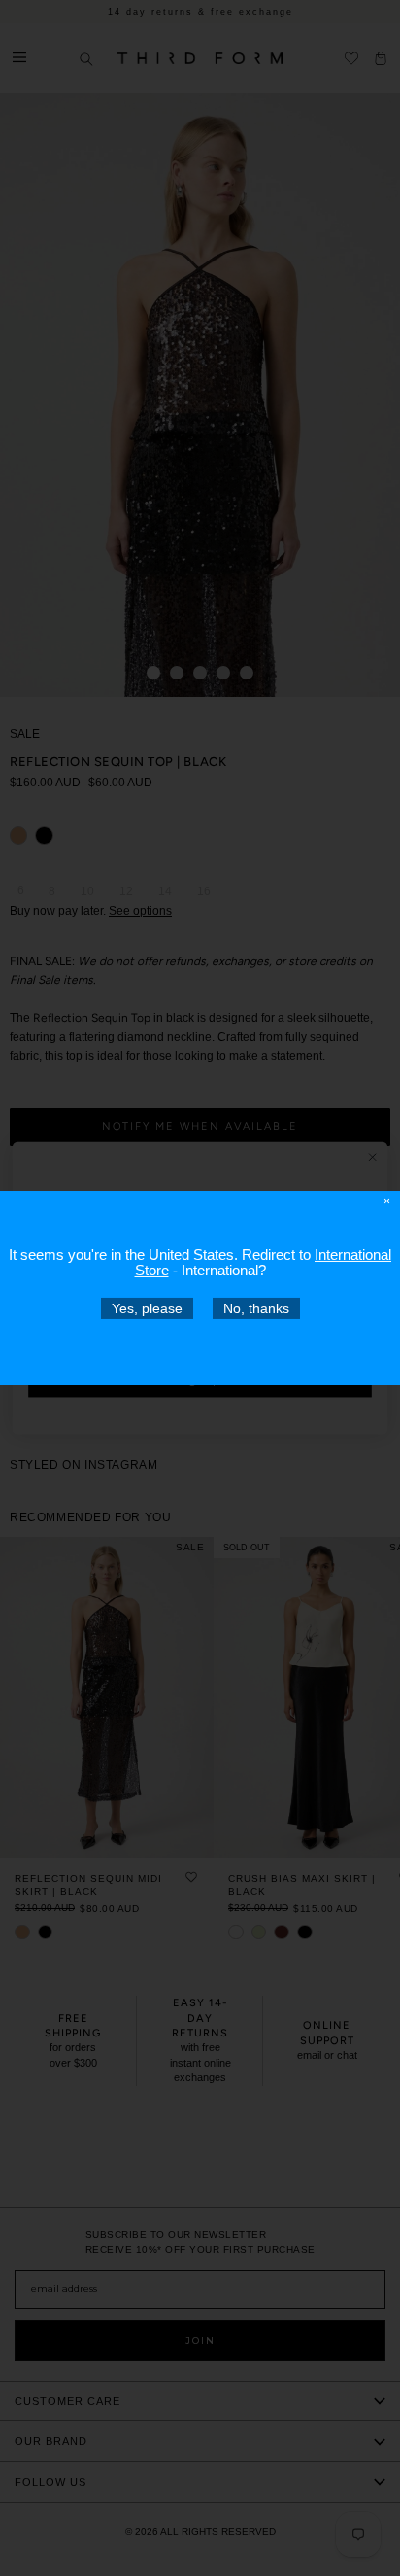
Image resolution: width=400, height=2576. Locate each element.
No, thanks (256, 1308)
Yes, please (147, 1308)
